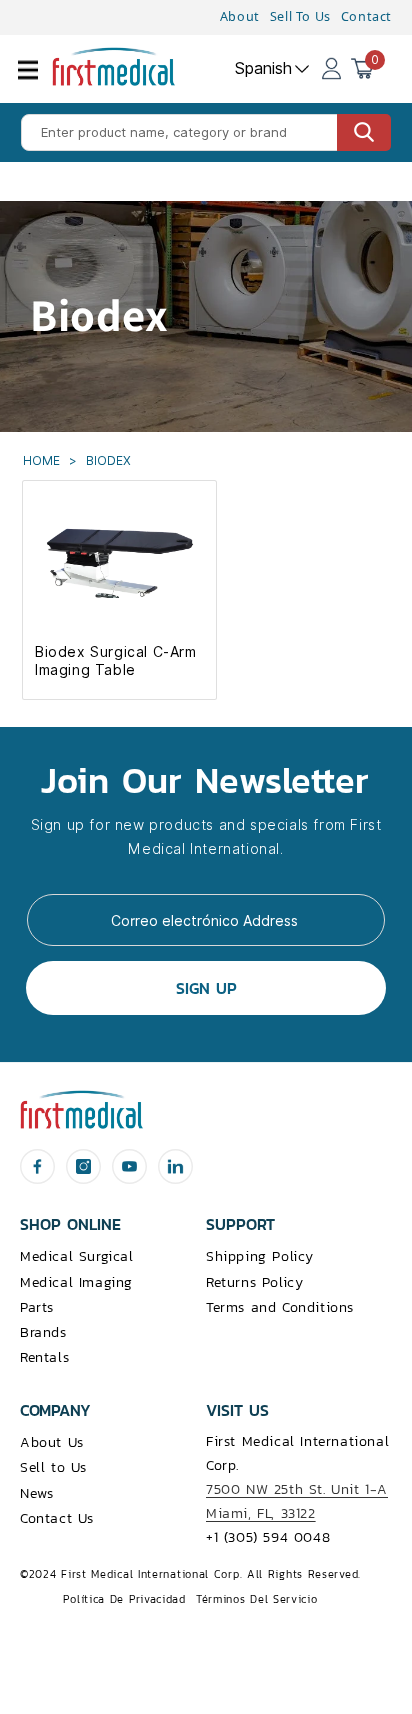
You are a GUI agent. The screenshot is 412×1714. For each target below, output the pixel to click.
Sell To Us (300, 16)
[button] (40, 82)
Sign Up (206, 988)
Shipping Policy (260, 1256)
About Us (52, 1442)
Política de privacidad (124, 1599)
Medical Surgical (77, 1256)
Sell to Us (53, 1467)
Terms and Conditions (280, 1307)
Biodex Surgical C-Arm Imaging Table (116, 661)
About (240, 16)
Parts (37, 1307)
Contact (366, 16)
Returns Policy (254, 1282)
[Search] (364, 132)
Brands (43, 1332)
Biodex (108, 460)
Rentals (44, 1357)
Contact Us (57, 1518)
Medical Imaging (76, 1282)
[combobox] (206, 132)
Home (43, 460)
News (36, 1493)
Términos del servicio (257, 1599)
